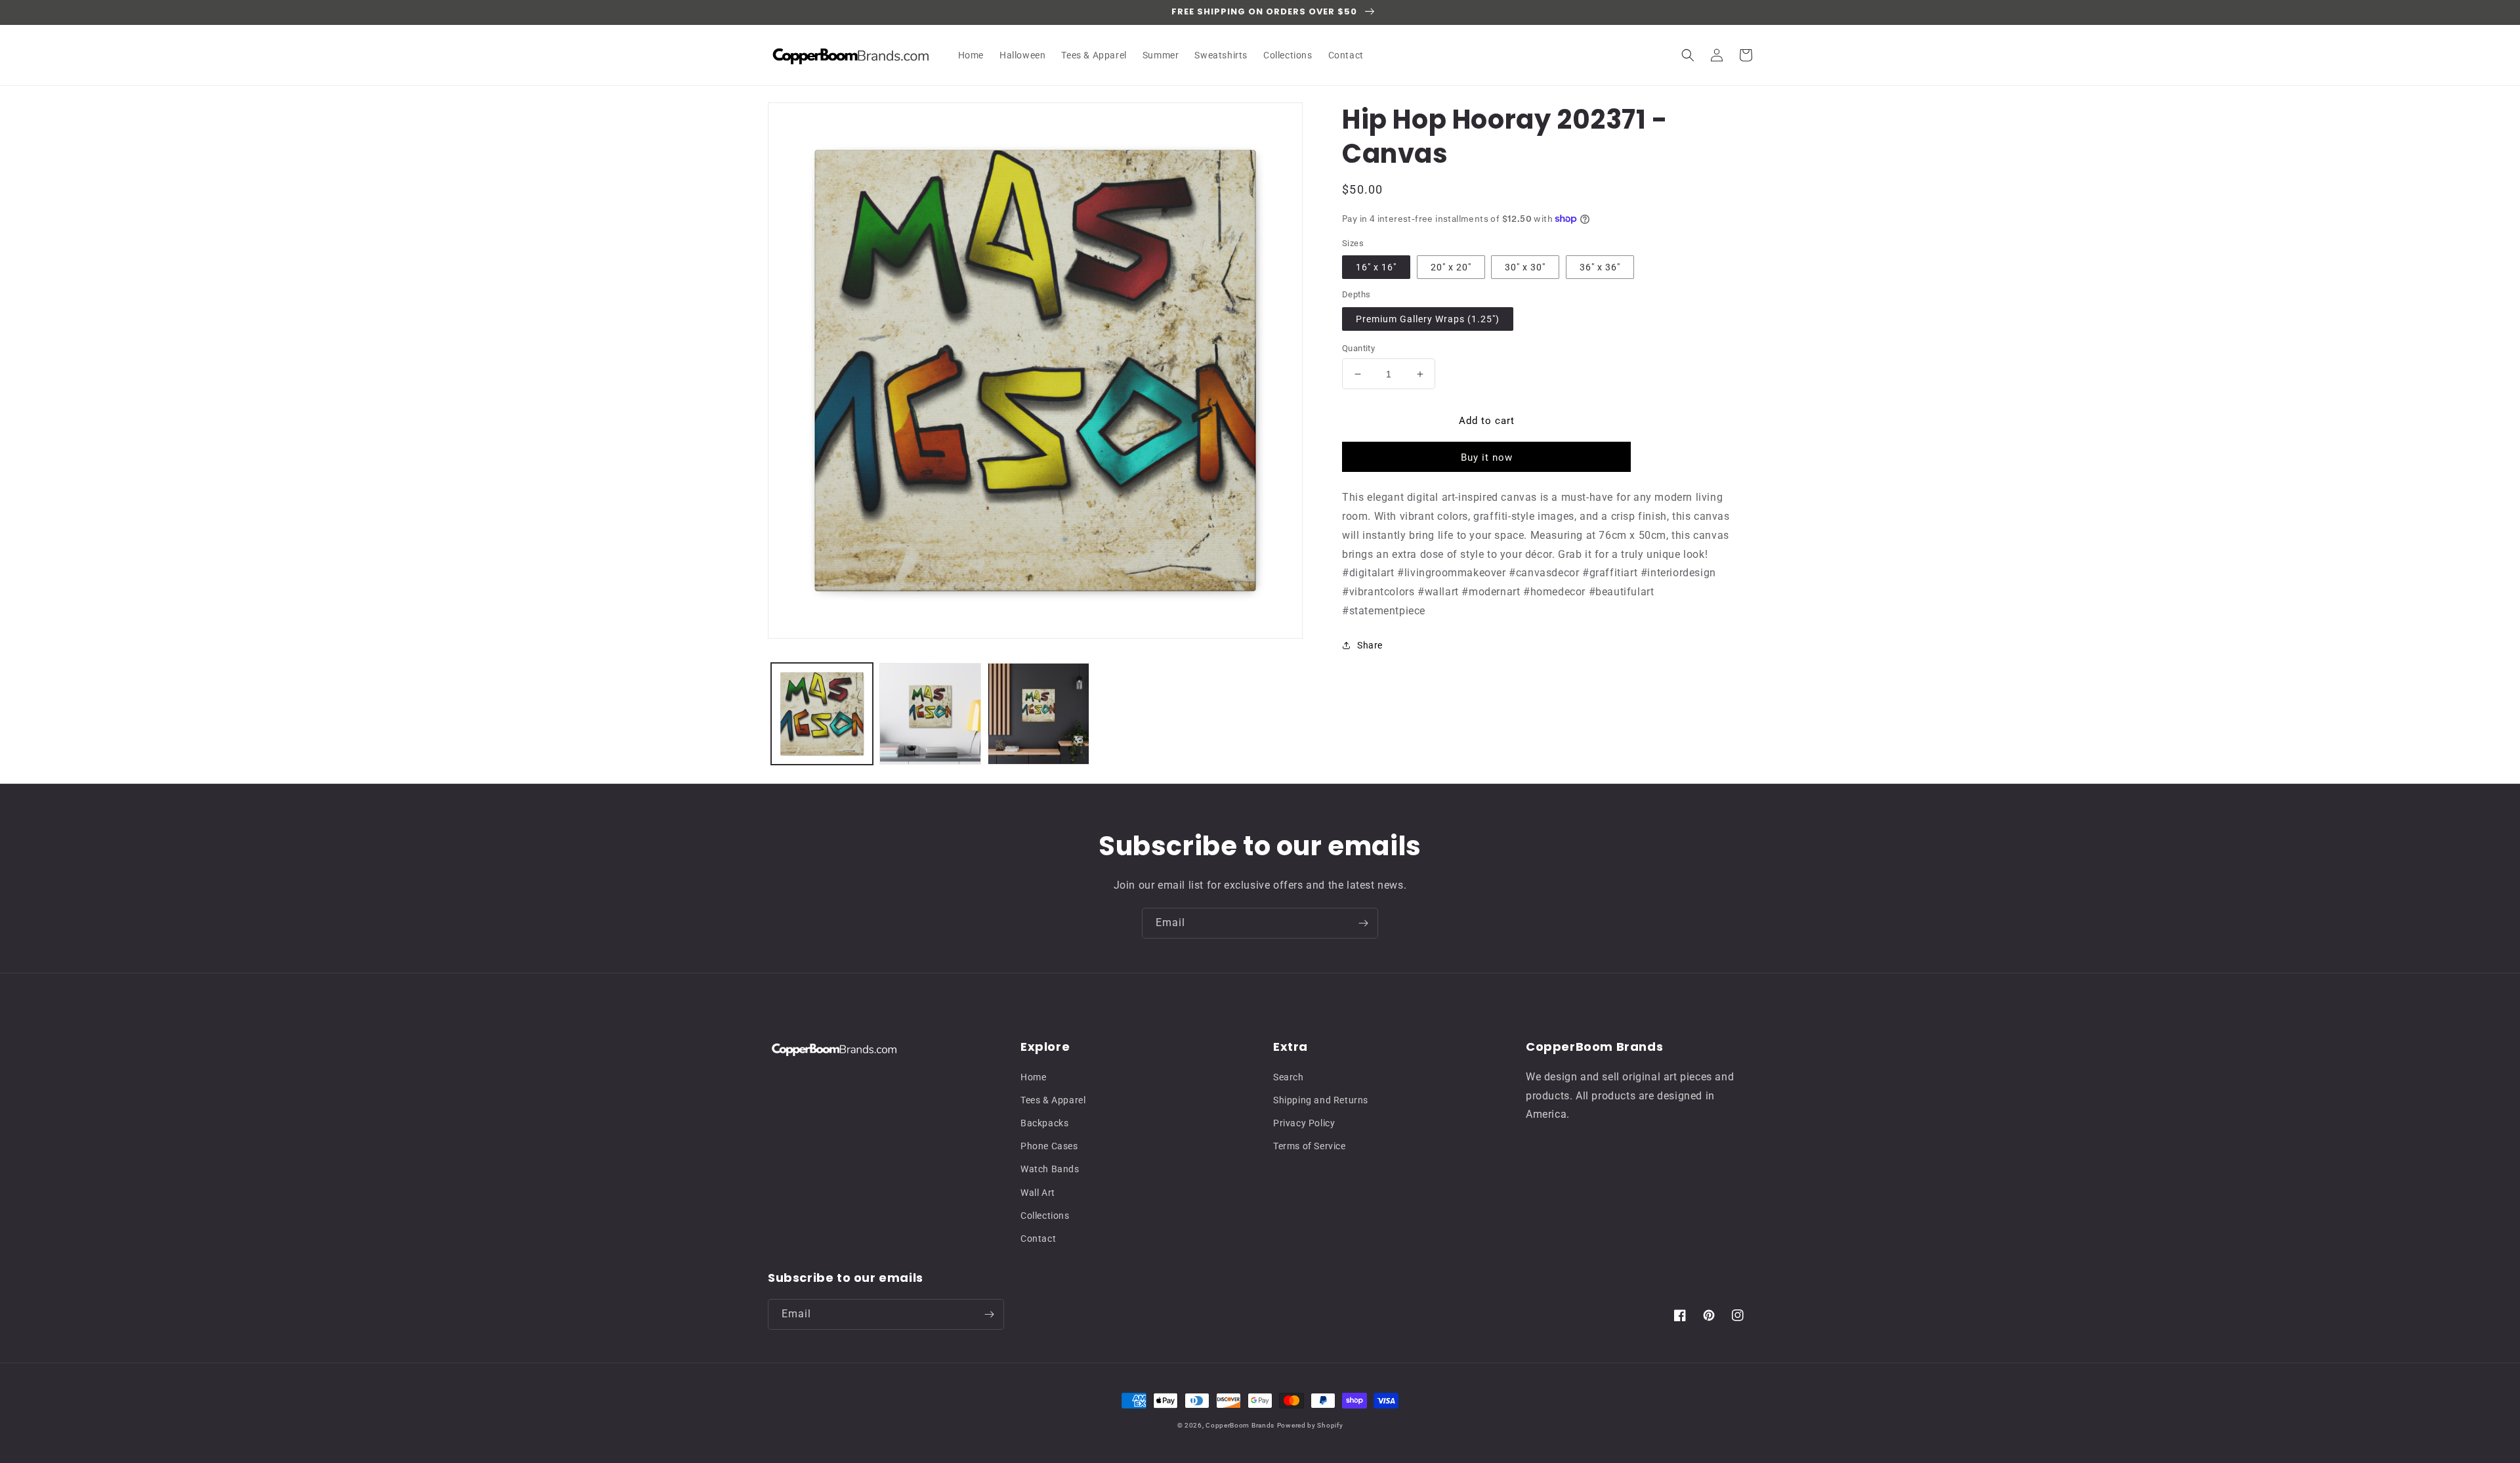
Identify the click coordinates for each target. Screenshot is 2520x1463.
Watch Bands (1050, 1169)
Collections (1045, 1216)
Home (1033, 1077)
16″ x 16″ (1376, 267)
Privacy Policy (1304, 1123)
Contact (1038, 1239)
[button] (1688, 55)
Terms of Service (1310, 1146)
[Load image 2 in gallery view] (930, 714)
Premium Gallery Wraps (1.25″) (1428, 319)
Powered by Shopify (1310, 1425)
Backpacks (1044, 1123)
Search (1289, 1077)
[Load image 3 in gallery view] (1039, 714)
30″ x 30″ (1525, 267)
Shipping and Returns (1321, 1100)
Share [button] (1370, 645)
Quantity (1358, 348)
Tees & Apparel (1053, 1100)
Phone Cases (1049, 1146)
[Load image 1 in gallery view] (822, 714)
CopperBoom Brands (1240, 1425)
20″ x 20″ (1451, 267)
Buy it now (1487, 457)
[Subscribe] (1363, 923)
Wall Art (1038, 1193)
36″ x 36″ (1600, 267)
